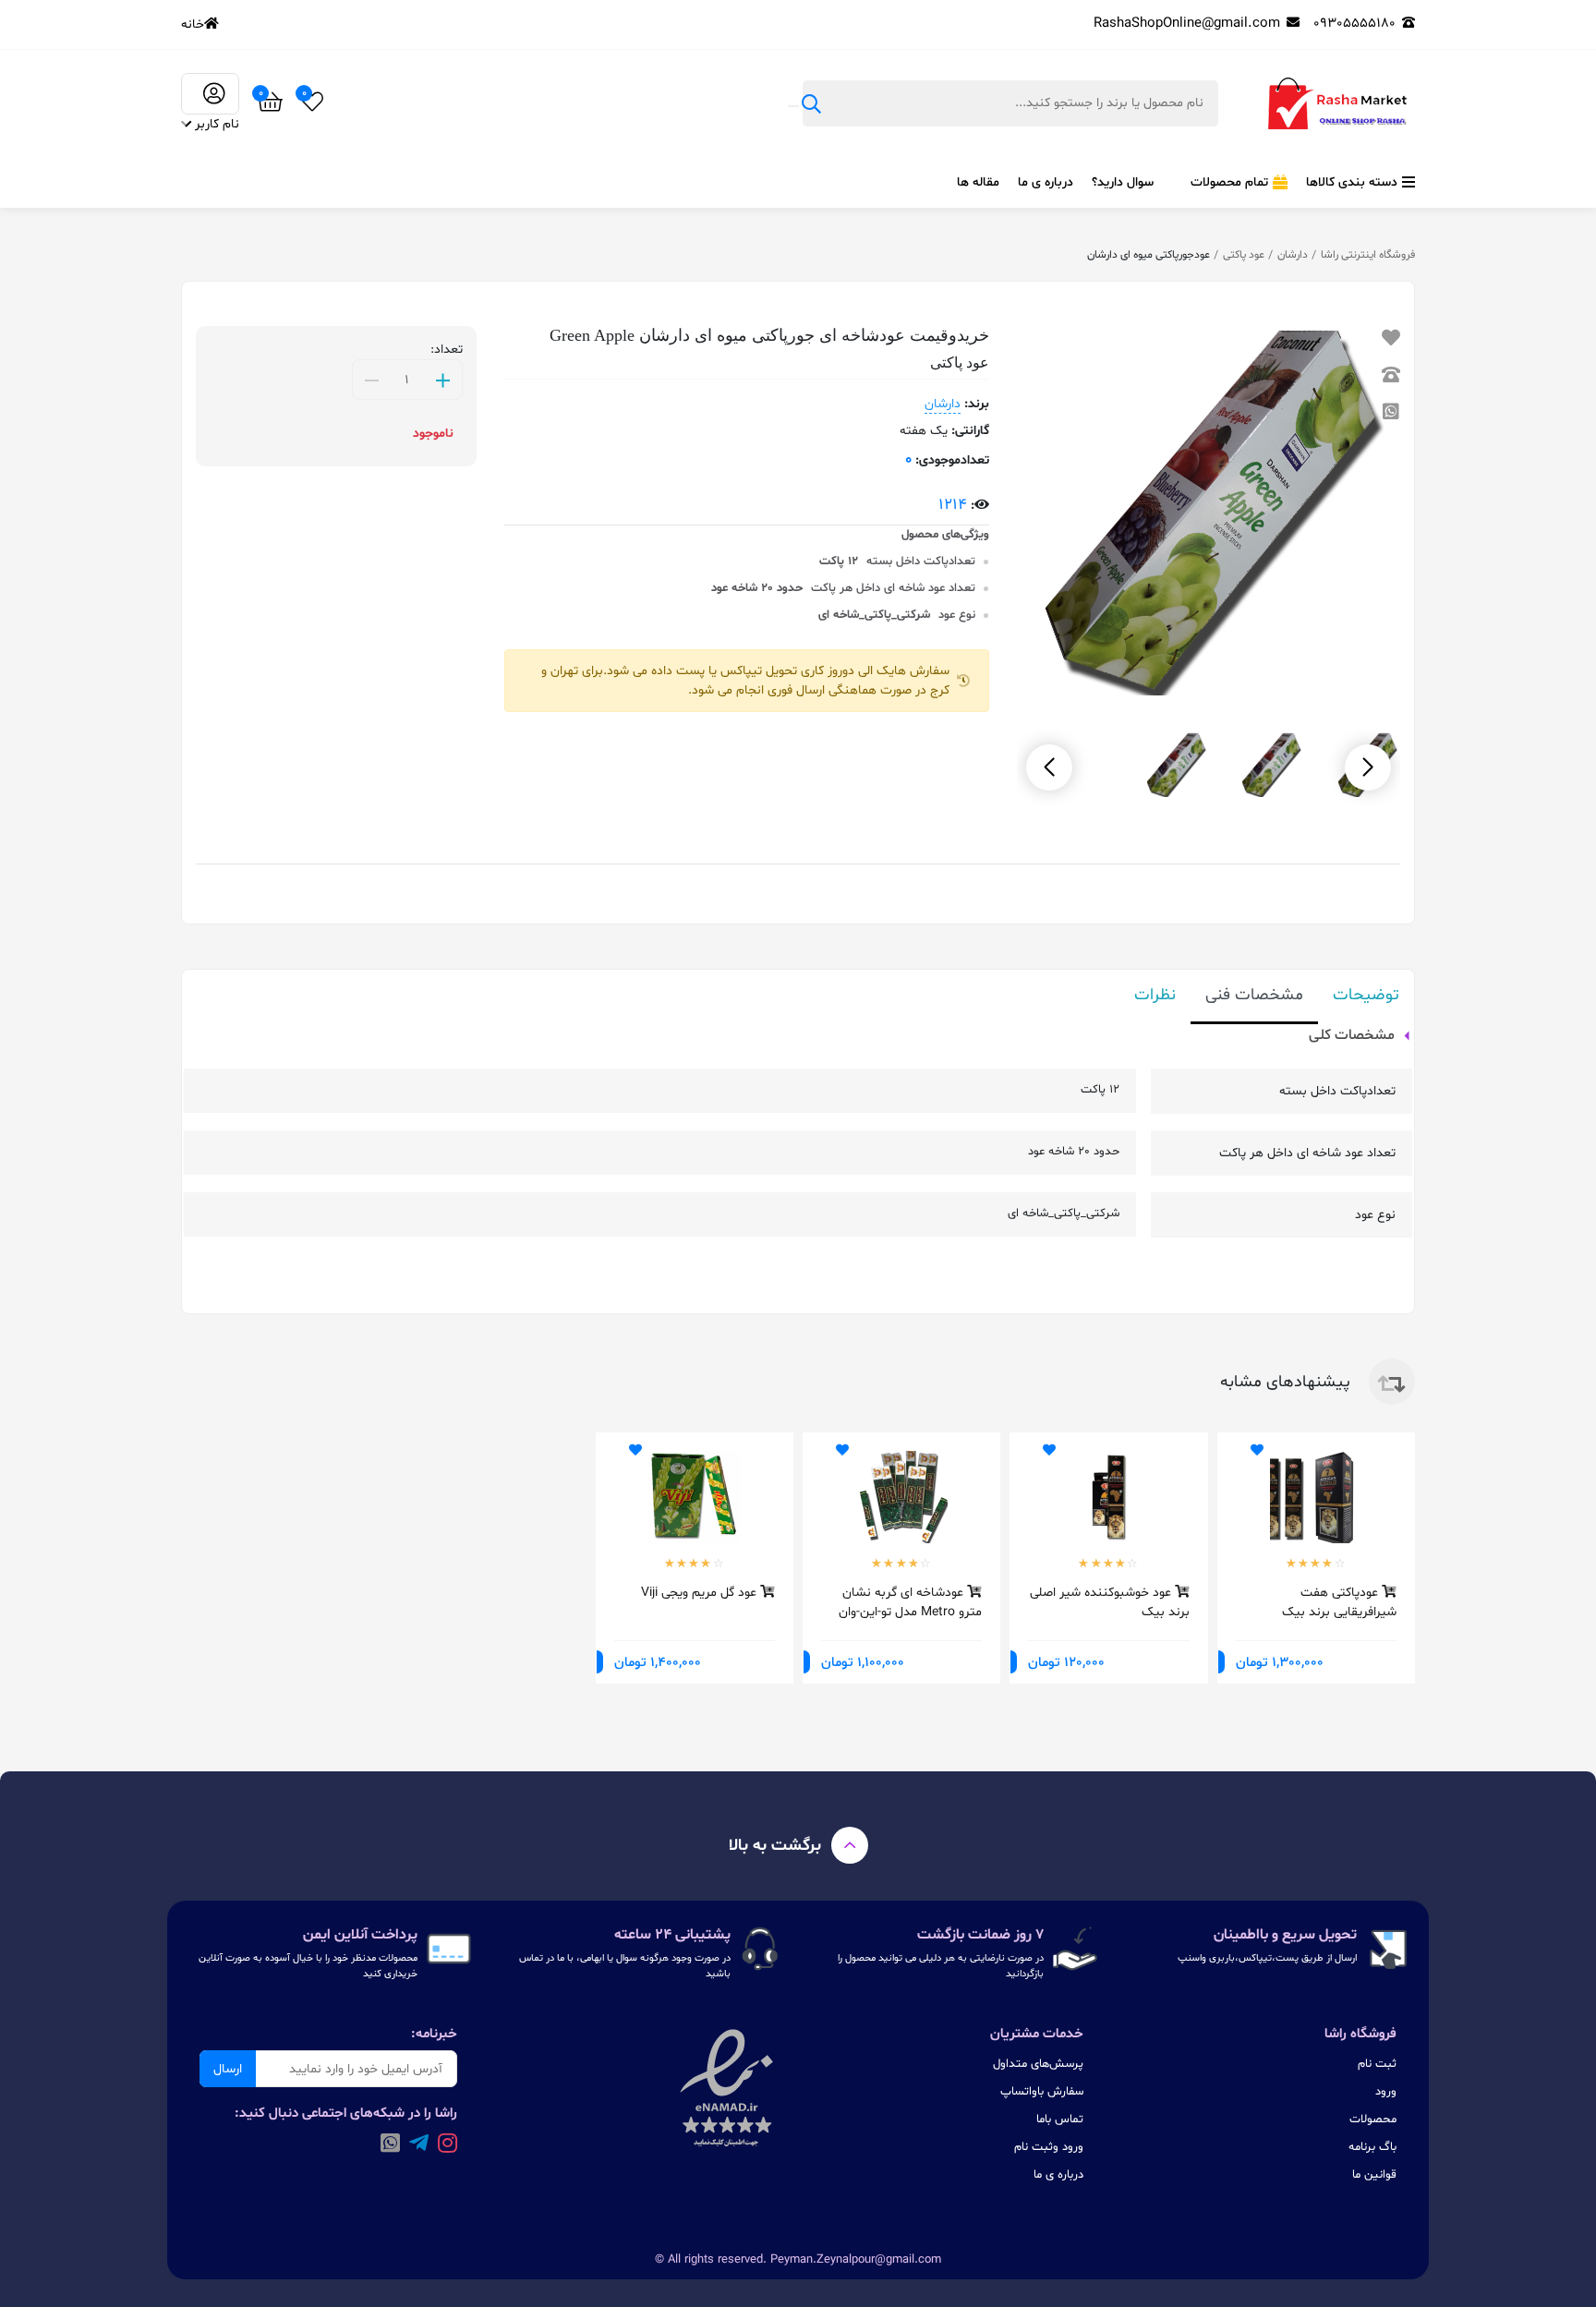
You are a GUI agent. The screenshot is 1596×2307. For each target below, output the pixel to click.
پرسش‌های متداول (1038, 2064)
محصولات (1373, 2120)
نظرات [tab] (1155, 995)
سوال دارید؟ (1123, 182)
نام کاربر (217, 124)
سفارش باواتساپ (1042, 2092)
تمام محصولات (1229, 182)
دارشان (1293, 255)
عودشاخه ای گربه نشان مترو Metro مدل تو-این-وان (910, 1602)
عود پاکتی (1244, 255)
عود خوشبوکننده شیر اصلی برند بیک (1109, 1602)
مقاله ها (978, 182)
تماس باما (1060, 2120)
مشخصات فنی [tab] (1254, 995)
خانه (193, 24)
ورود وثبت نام (1049, 2147)
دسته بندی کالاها (1352, 182)
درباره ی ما (1046, 182)
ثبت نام (1377, 2064)
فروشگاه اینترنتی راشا (1368, 255)
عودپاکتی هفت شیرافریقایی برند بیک (1339, 1602)
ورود (1386, 2092)
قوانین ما (1374, 2175)
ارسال (228, 2069)
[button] (1049, 767)
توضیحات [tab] (1366, 995)
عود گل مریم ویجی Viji (701, 1593)
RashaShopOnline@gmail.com (1187, 24)
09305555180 (1354, 24)
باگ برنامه (1372, 2147)
